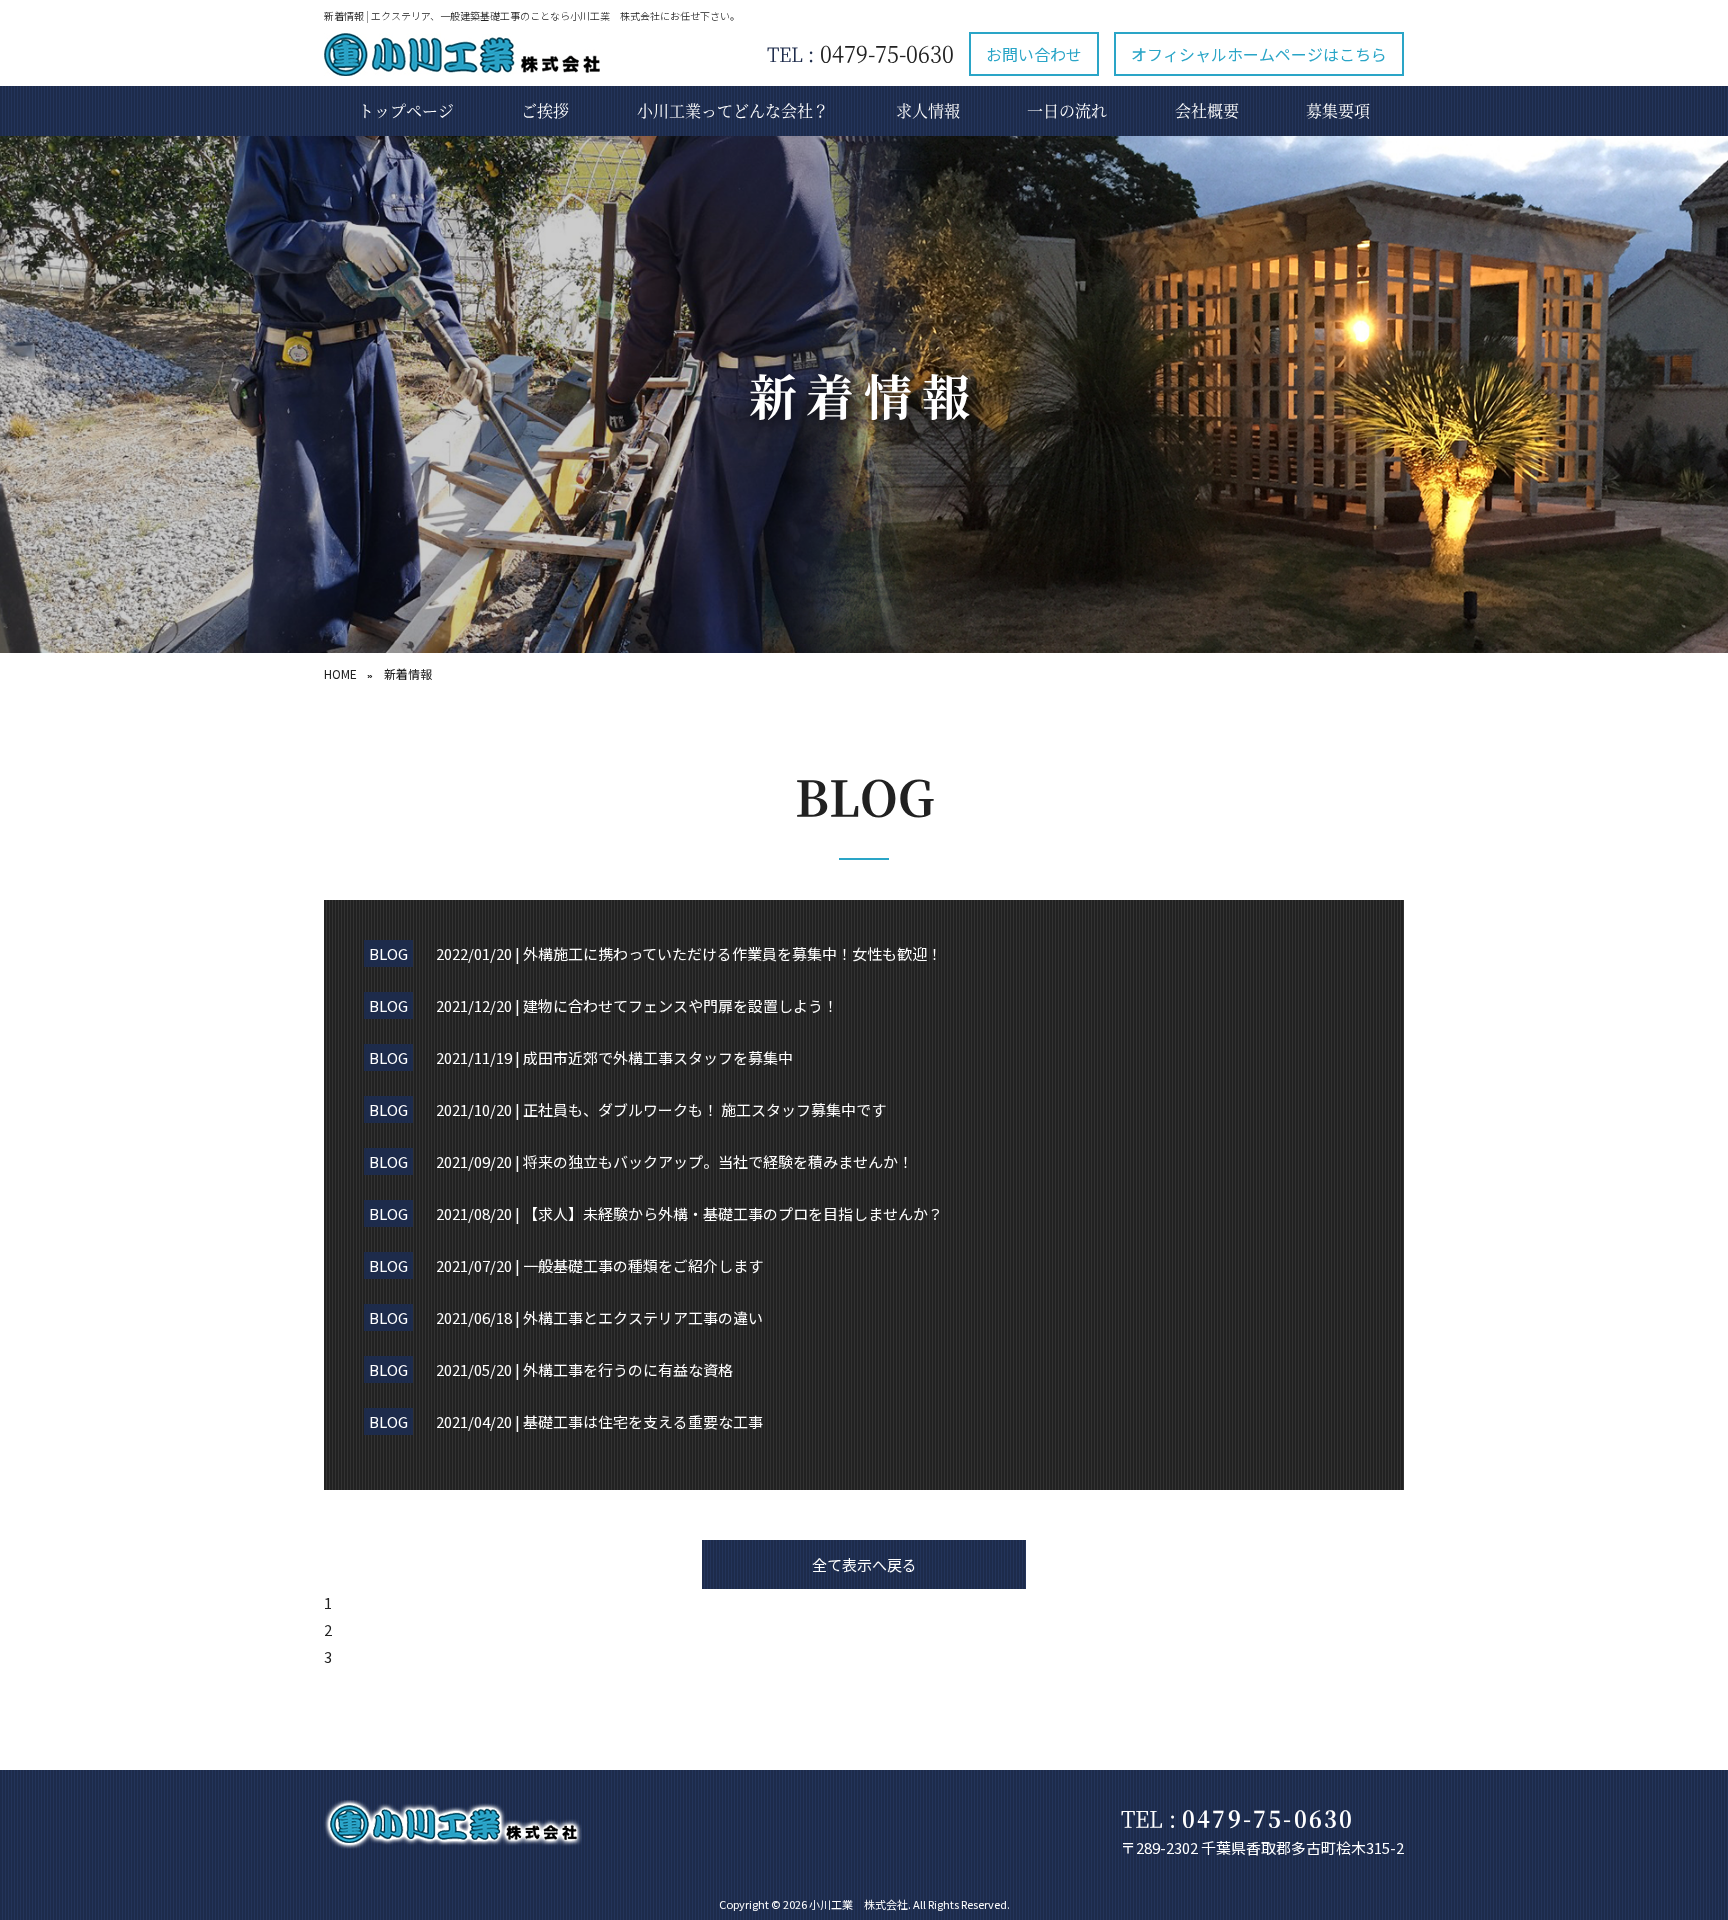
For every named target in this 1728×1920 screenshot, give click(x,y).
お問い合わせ (1034, 54)
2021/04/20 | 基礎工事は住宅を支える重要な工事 (599, 1421)
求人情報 (928, 110)
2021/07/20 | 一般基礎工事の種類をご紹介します (599, 1265)
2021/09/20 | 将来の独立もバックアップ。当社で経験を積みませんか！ (674, 1161)
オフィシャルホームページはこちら (1259, 54)
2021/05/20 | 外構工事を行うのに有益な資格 (584, 1369)
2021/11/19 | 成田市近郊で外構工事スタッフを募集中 (614, 1057)
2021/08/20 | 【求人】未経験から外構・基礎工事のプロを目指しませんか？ (689, 1213)
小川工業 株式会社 (858, 1904)
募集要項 (1338, 110)
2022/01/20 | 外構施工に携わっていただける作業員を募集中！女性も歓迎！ (689, 953)
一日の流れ (1067, 110)
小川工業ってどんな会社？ (733, 110)
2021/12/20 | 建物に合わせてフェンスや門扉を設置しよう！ (637, 1005)
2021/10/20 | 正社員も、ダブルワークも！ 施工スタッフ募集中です (661, 1109)
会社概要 (1207, 110)
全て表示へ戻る (864, 1564)
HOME (340, 673)
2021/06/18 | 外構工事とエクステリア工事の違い (599, 1317)
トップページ (406, 110)
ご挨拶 (545, 110)
